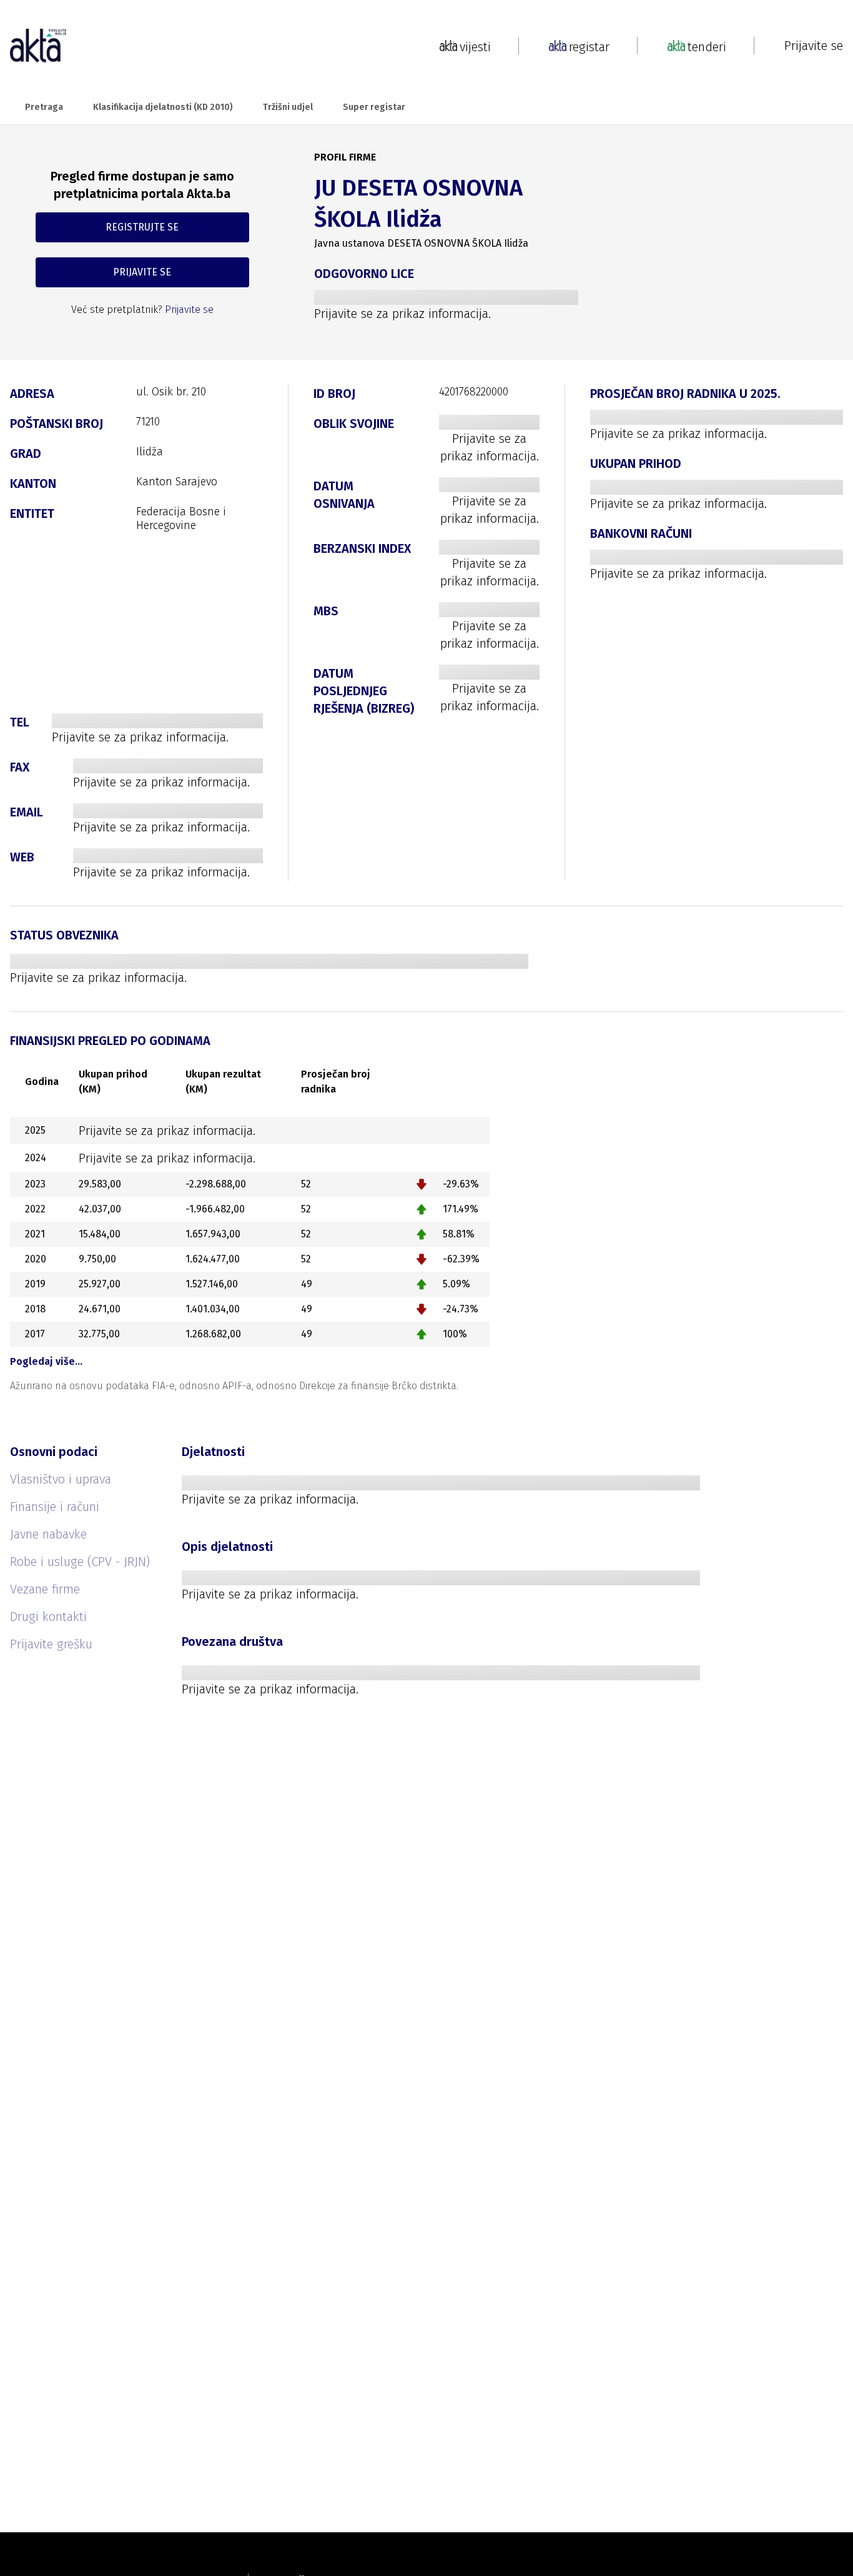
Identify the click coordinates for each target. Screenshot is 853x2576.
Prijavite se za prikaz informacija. (402, 314)
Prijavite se (814, 46)
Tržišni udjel (288, 107)
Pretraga (44, 107)
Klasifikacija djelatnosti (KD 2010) (163, 107)
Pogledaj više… (46, 1361)
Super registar (374, 107)
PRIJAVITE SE (142, 272)
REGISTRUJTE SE (142, 227)
